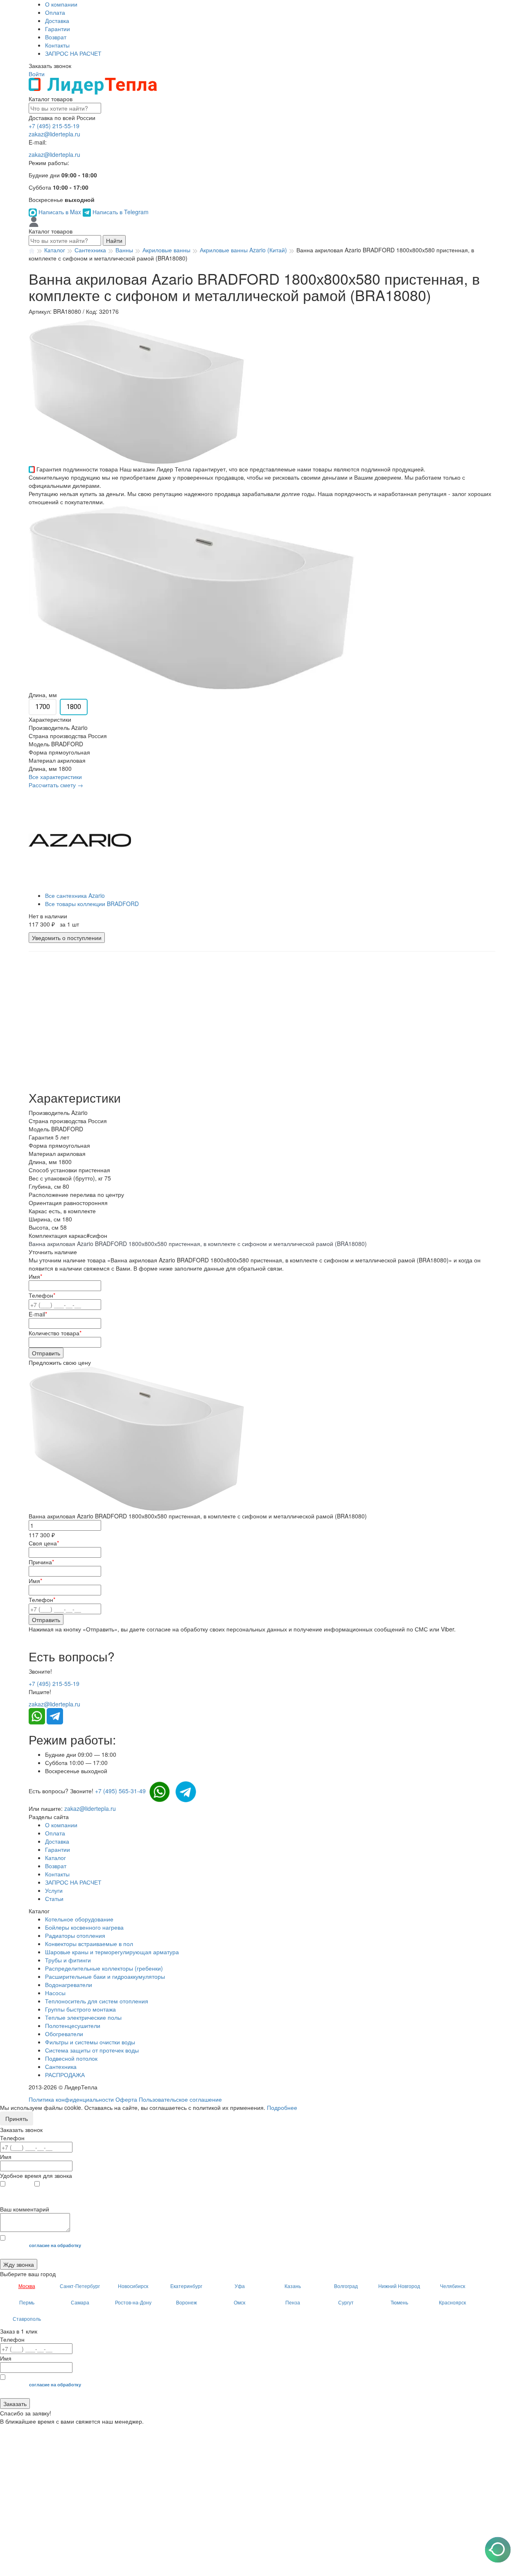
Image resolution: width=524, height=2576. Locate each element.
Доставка (57, 20)
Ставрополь (27, 2319)
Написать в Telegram (120, 212)
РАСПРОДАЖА (65, 2075)
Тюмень (399, 2302)
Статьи (54, 1899)
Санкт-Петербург (80, 2286)
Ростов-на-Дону (133, 2302)
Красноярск (452, 2302)
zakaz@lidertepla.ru (54, 134)
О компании (61, 4)
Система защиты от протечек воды (92, 2050)
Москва (27, 2286)
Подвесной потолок (71, 2058)
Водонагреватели (69, 1985)
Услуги (54, 1890)
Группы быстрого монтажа (80, 2009)
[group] (137, 391)
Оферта (126, 2099)
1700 (43, 707)
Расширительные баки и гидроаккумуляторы (105, 1976)
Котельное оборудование (79, 1919)
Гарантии (58, 29)
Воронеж (186, 2302)
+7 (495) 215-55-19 (54, 126)
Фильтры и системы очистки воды (90, 2042)
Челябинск (453, 2286)
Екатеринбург (186, 2286)
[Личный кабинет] (34, 221)
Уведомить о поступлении (67, 938)
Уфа (240, 2286)
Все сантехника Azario (75, 895)
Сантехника (61, 2066)
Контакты (57, 45)
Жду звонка (19, 2264)
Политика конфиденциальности (71, 2099)
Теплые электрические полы (83, 2017)
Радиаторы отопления (75, 1935)
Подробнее (282, 2107)
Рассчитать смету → (56, 785)
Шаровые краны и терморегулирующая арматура (112, 1952)
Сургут (346, 2302)
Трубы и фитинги (68, 1960)
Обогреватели (64, 2034)
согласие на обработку (55, 2245)
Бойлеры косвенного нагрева (84, 1927)
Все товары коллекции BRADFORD (92, 904)
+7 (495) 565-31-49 (120, 1791)
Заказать (15, 2404)
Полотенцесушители (73, 2025)
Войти (37, 74)
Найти (114, 240)
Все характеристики (55, 777)
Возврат (56, 37)
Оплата (55, 12)
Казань (293, 2286)
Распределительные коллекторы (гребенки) (104, 1968)
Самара (80, 2302)
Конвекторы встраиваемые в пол (89, 1944)
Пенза (293, 2302)
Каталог (55, 1858)
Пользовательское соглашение (180, 2099)
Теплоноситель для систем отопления (97, 2001)
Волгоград (346, 2286)
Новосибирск (133, 2286)
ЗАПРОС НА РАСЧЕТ (73, 53)
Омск (239, 2302)
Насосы (55, 1993)
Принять (17, 2118)
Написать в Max (60, 212)
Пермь (27, 2302)
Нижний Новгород (399, 2286)
